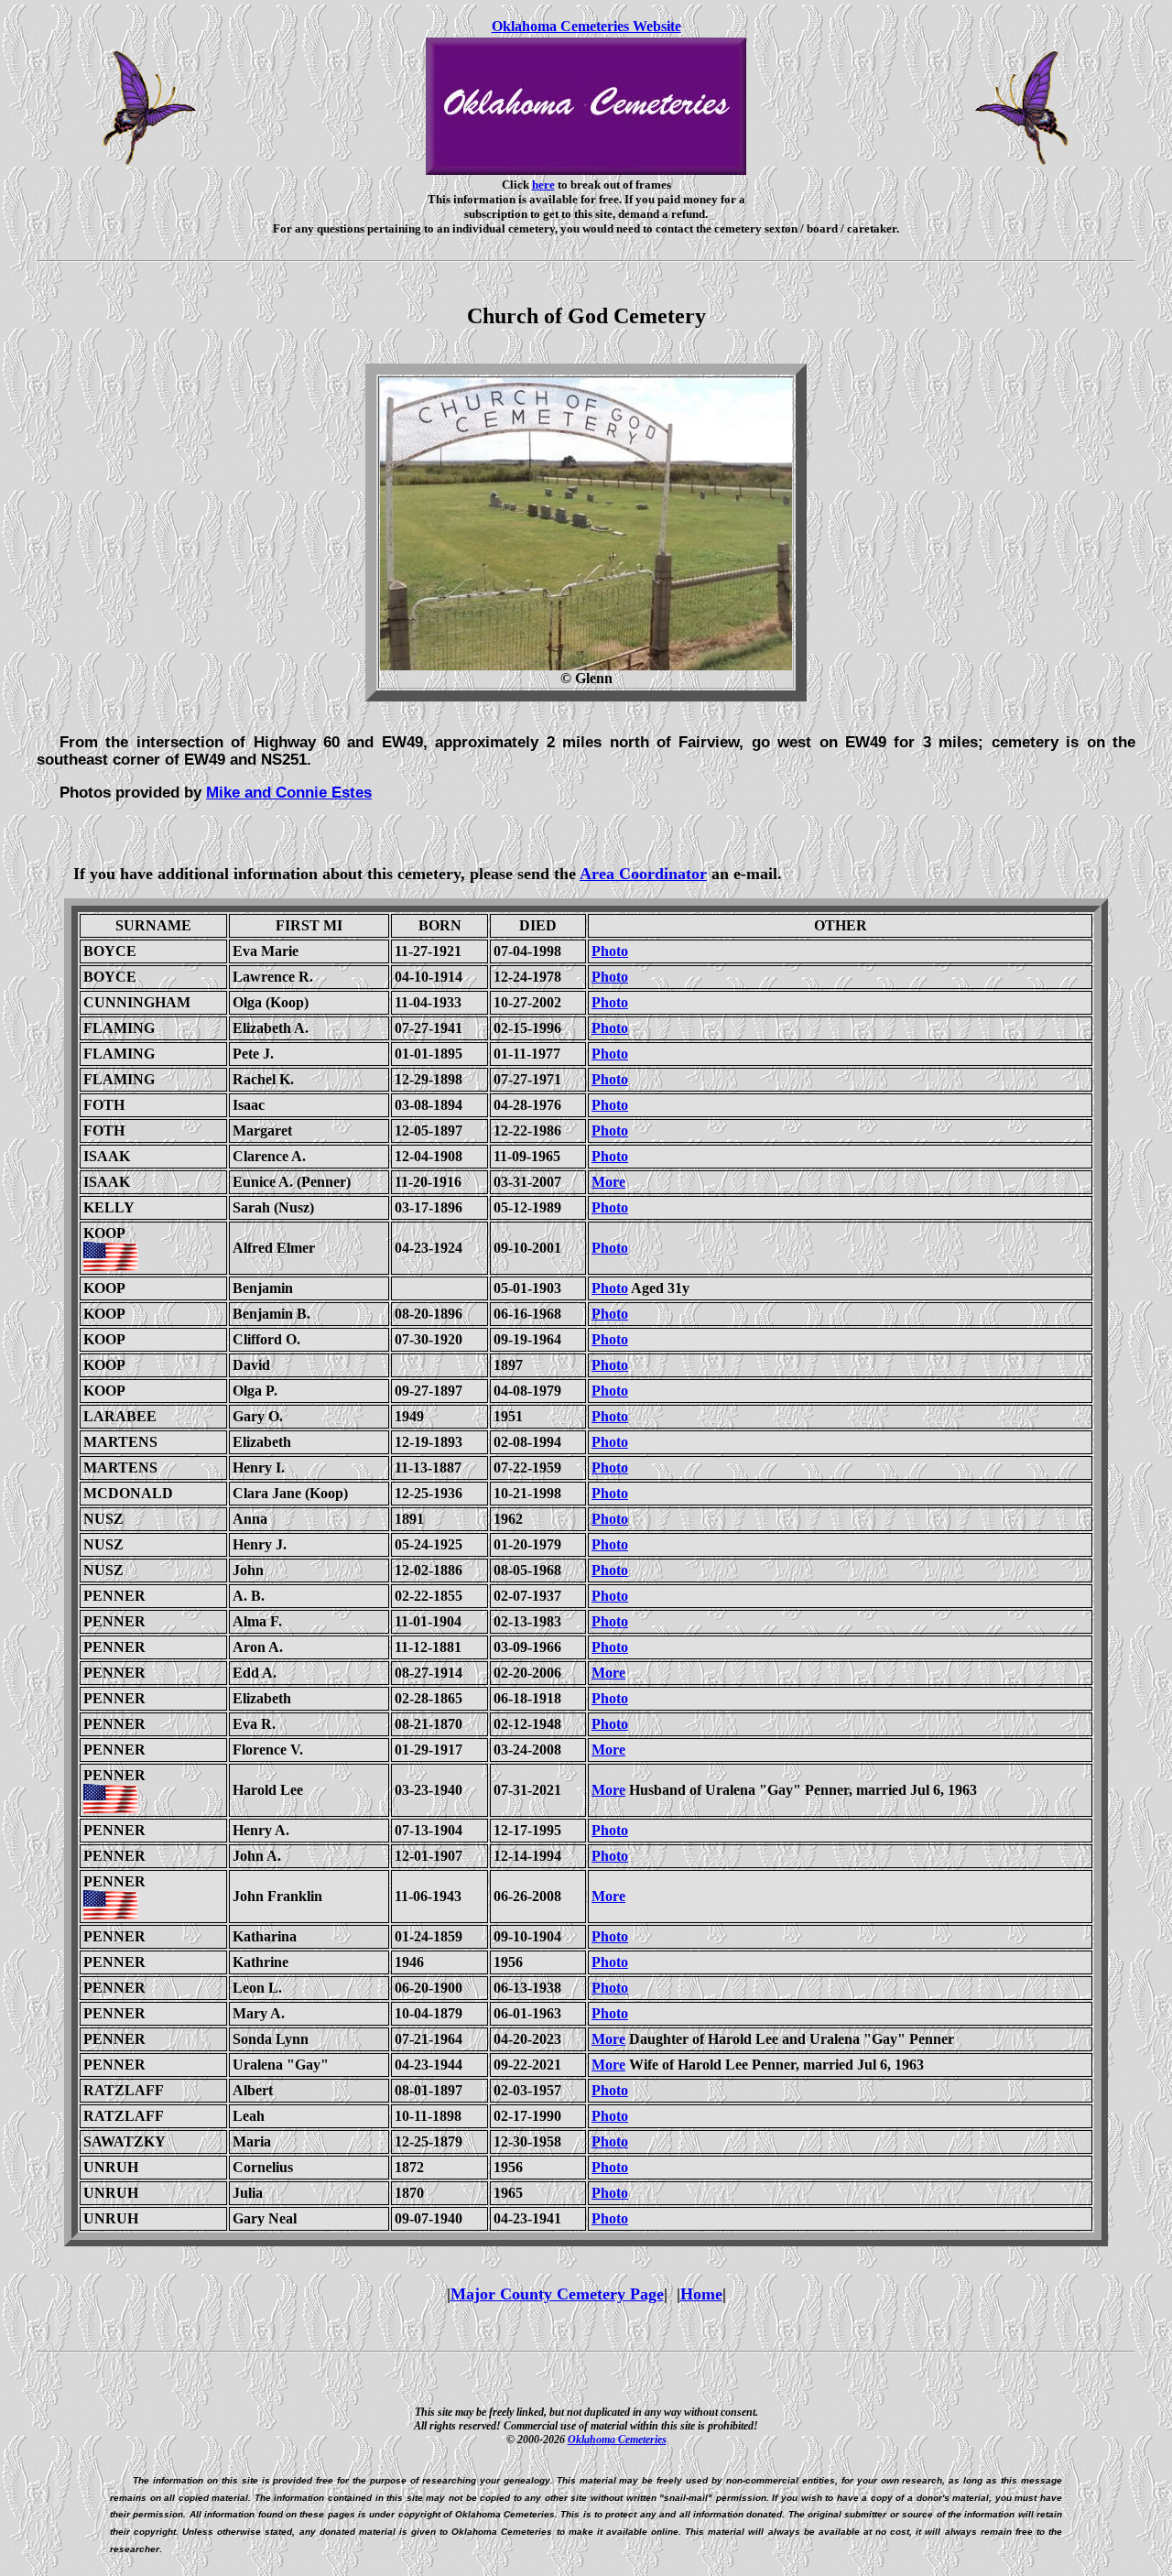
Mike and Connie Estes (289, 792)
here (543, 185)
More (608, 1182)
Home (701, 2294)
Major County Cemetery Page (557, 2294)
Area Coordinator (643, 874)
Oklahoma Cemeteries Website (586, 26)
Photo (610, 951)
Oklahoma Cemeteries (617, 2440)
